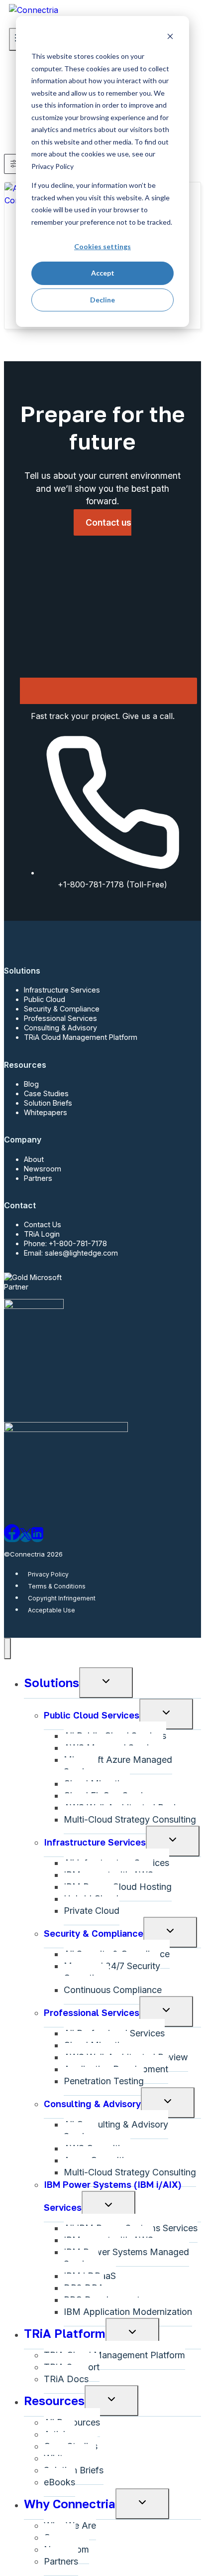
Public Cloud (45, 999)
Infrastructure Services (62, 990)
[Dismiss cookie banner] (170, 38)
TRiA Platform (65, 2333)
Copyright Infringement (62, 1598)
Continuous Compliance (113, 1990)
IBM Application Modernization (128, 2312)
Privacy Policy (48, 1574)
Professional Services (60, 1018)
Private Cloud (92, 1911)
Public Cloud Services (92, 1715)
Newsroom (43, 1169)
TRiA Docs (66, 2379)
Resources (54, 2400)
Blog (31, 1084)
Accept (103, 273)
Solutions (51, 1682)
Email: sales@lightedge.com (71, 1253)
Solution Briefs (48, 1103)
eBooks (59, 2482)
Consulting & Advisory (60, 1028)
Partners (38, 1178)
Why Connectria (70, 2504)
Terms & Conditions (57, 1586)
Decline (102, 300)
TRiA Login (42, 1234)
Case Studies (46, 1093)
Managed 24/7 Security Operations (112, 1972)
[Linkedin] (37, 1537)
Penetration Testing (104, 2081)
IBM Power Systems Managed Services (126, 2258)
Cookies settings (102, 246)
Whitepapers (46, 1112)
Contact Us (43, 1224)
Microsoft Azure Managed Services (118, 1766)
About (34, 1159)
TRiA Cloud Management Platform (81, 1037)
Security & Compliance (62, 1009)
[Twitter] (26, 1537)
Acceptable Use (51, 1610)
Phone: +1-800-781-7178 (65, 1243)
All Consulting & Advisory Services (116, 2130)
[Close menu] (7, 1648)
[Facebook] (12, 1537)
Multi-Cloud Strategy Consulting (130, 1819)
